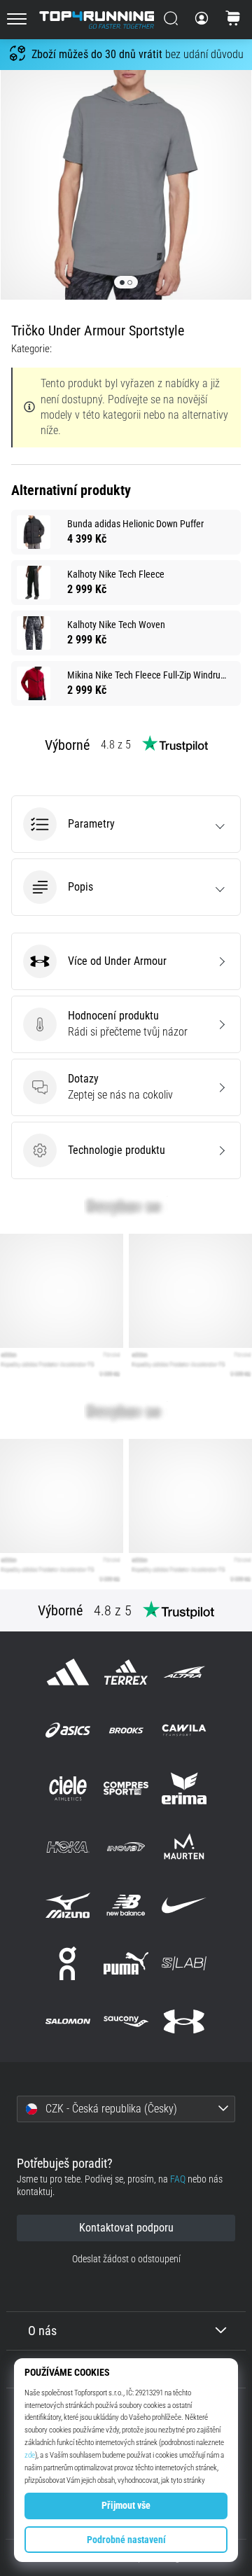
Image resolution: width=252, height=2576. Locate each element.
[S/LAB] (184, 1963)
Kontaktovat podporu (126, 2228)
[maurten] (184, 1847)
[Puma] (126, 1963)
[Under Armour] (184, 2022)
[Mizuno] (68, 1905)
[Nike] (184, 1905)
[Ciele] (68, 1789)
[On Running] (68, 1963)
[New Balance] (126, 1905)
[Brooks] (126, 1731)
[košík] (233, 20)
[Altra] (184, 1672)
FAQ (178, 2179)
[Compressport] (126, 1789)
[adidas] (68, 1672)
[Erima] (184, 1789)
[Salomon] (68, 2022)
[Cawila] (184, 1731)
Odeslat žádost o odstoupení (126, 2259)
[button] (126, 824)
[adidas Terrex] (126, 1672)
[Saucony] (126, 2022)
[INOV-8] (126, 1847)
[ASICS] (68, 1731)
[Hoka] (68, 1847)
